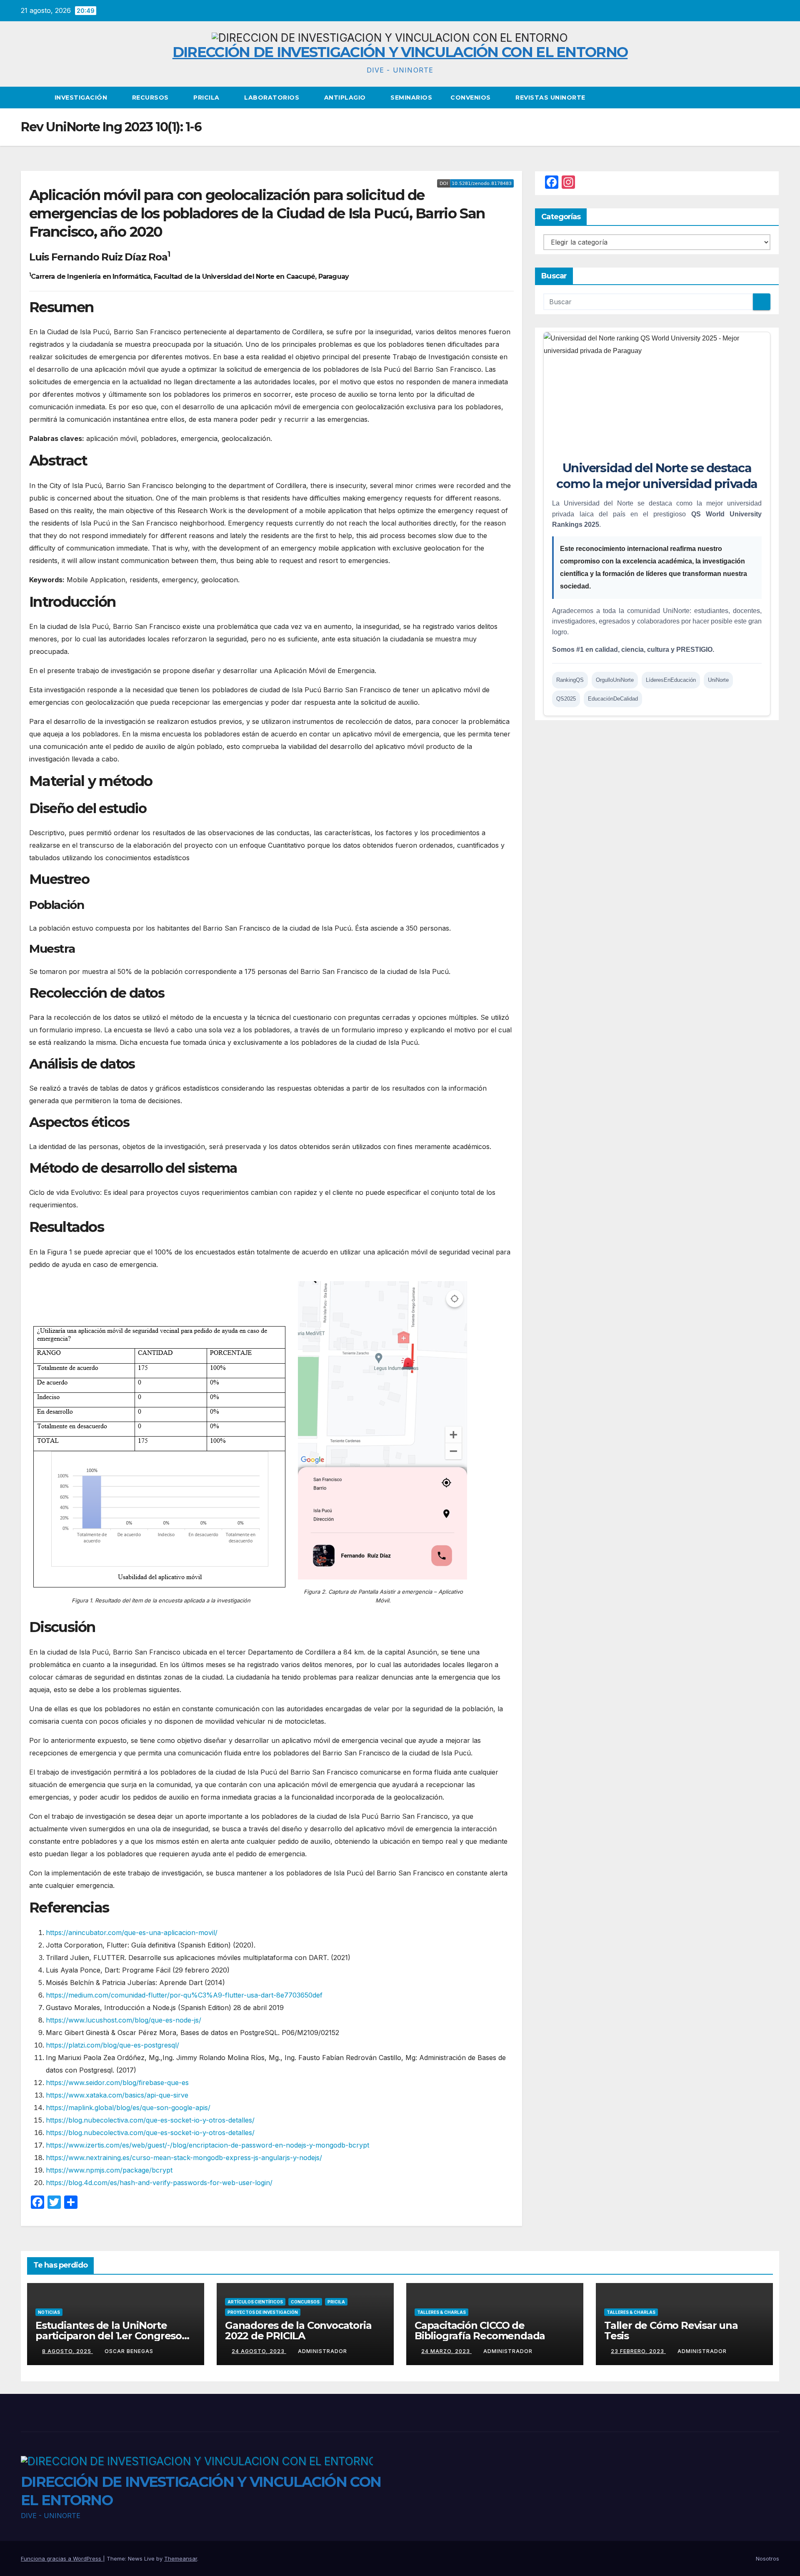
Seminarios (411, 98)
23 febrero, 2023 (638, 2351)
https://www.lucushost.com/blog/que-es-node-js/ (124, 2020)
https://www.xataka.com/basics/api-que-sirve (117, 2095)
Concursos (305, 2302)
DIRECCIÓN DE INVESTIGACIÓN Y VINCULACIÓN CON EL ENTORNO (400, 52)
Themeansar (181, 2558)
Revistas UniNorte (550, 98)
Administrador (322, 2351)
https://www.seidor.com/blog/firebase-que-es (117, 2083)
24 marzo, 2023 (446, 2351)
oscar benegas (129, 2351)
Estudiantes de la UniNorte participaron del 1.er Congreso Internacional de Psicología (109, 2336)
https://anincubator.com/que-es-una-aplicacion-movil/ (132, 1933)
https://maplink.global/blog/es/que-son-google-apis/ (128, 2108)
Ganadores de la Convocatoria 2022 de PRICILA (298, 2331)
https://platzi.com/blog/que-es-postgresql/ (112, 2045)
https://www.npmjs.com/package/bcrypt (109, 2170)
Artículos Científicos (255, 2302)
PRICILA (207, 98)
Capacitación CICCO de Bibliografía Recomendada (480, 2331)
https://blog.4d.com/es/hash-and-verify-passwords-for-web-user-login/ (159, 2183)
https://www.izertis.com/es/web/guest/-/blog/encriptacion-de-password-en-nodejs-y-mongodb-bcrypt (207, 2145)
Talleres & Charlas (441, 2312)
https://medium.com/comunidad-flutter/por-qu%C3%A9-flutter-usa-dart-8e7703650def (184, 1995)
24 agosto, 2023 (259, 2351)
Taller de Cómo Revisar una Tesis (671, 2331)
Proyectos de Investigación (263, 2312)
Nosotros (767, 2558)
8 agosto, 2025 (67, 2351)
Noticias (49, 2312)
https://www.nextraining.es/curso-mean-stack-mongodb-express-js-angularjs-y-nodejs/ (184, 2158)
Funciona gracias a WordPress (62, 2558)
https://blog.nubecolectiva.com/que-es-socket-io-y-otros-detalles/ (150, 2120)
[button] (773, 98)
